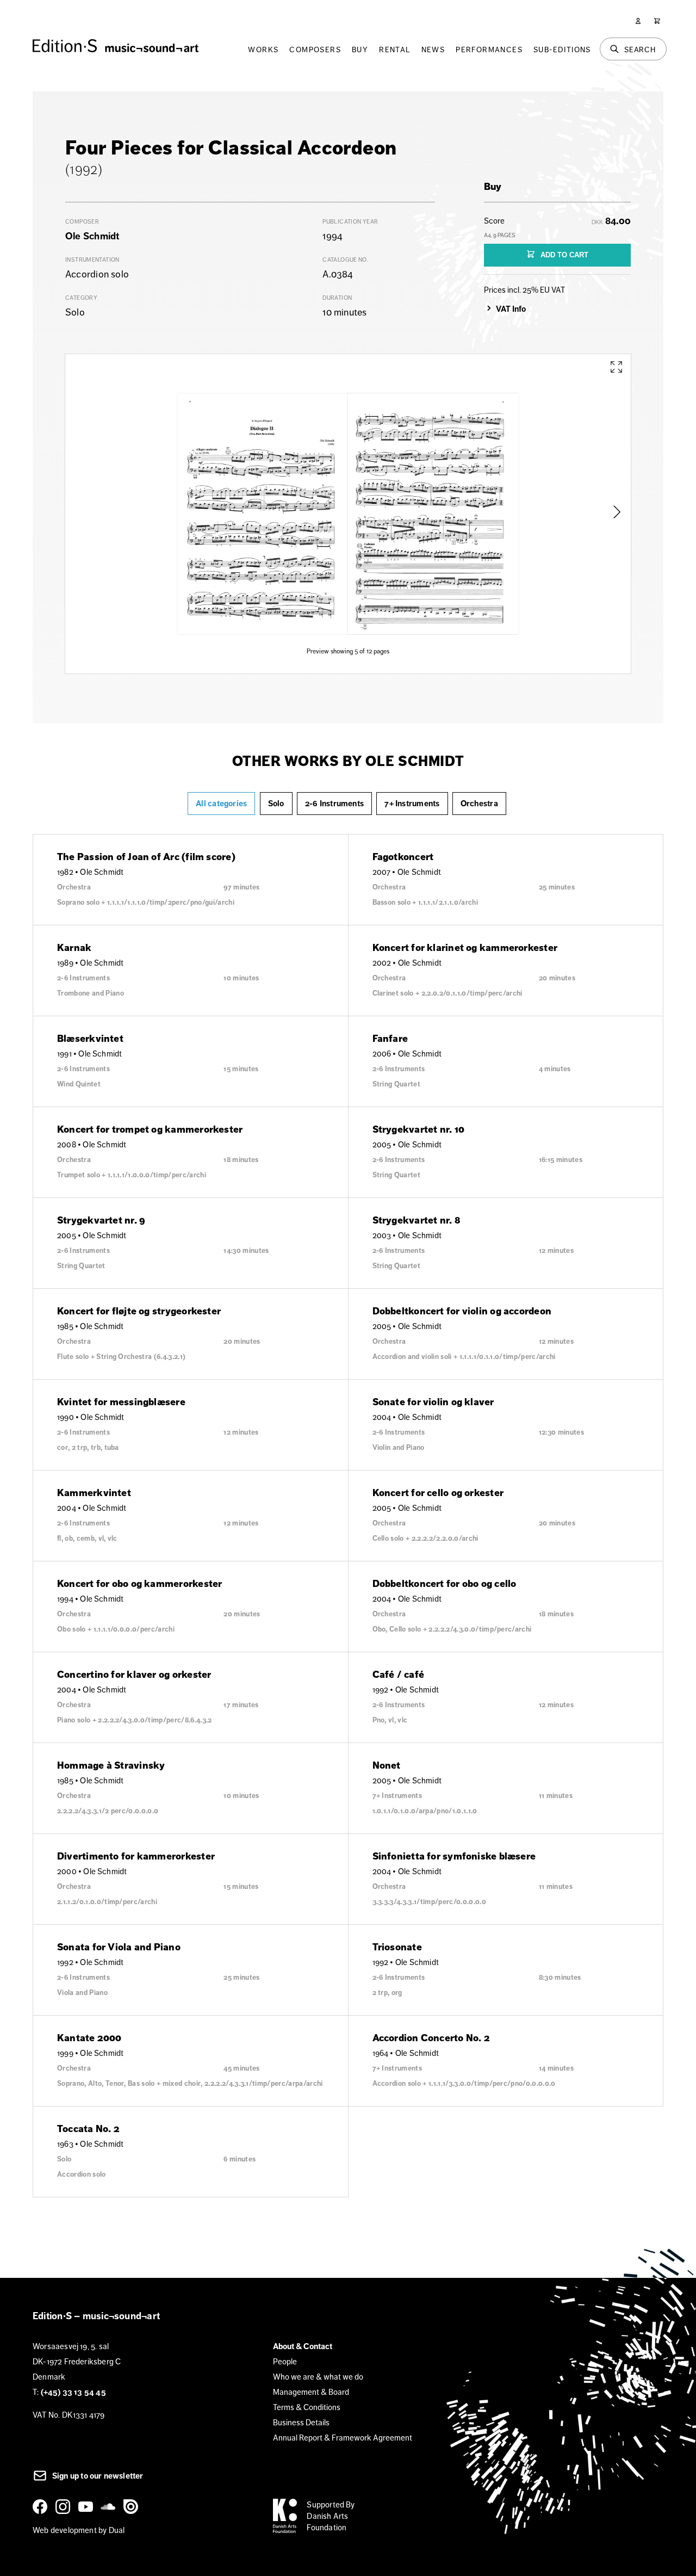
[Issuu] (133, 2506)
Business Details (301, 2422)
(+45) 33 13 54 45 (73, 2392)
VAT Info (511, 309)
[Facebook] (42, 2506)
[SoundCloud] (110, 2506)
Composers (315, 50)
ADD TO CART (563, 255)
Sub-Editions (562, 50)
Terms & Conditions (307, 2407)
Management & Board (311, 2392)
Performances (489, 50)
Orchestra (479, 804)
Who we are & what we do (318, 2377)
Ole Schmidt (92, 236)
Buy (360, 50)
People (285, 2361)
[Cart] (657, 21)
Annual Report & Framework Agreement (343, 2438)
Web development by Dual (79, 2530)
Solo (276, 804)
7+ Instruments (412, 804)
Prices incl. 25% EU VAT (524, 290)
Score (500, 227)
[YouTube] (88, 2506)
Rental (394, 50)
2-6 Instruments (334, 804)
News (433, 50)
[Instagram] (65, 2506)
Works (263, 50)
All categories (221, 804)
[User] (638, 21)
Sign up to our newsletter (97, 2476)
